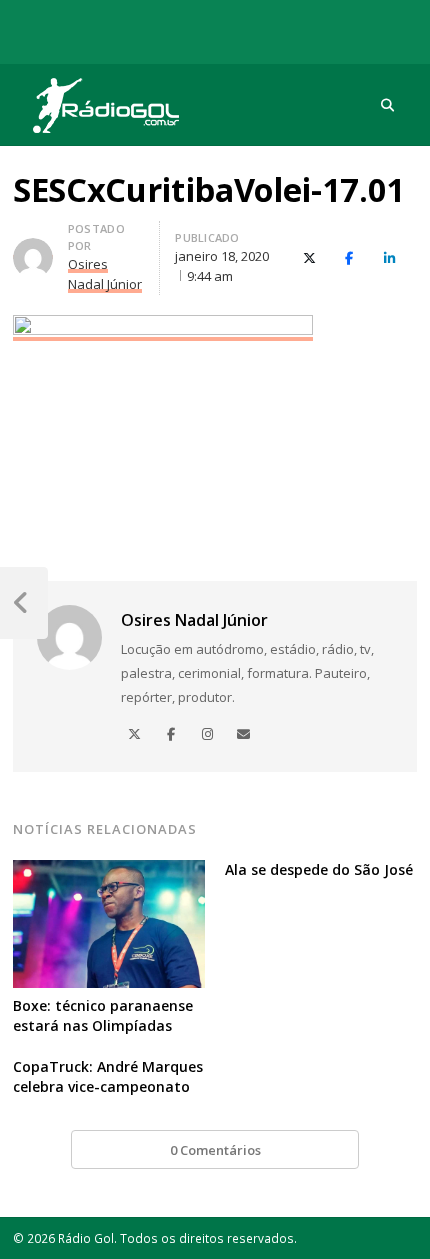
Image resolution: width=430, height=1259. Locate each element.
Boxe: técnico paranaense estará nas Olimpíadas (103, 1015)
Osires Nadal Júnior (194, 620)
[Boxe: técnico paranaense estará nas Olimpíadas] (109, 872)
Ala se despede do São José (319, 869)
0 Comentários (215, 1150)
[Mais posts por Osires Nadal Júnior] (33, 250)
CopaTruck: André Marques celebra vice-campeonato (108, 1076)
